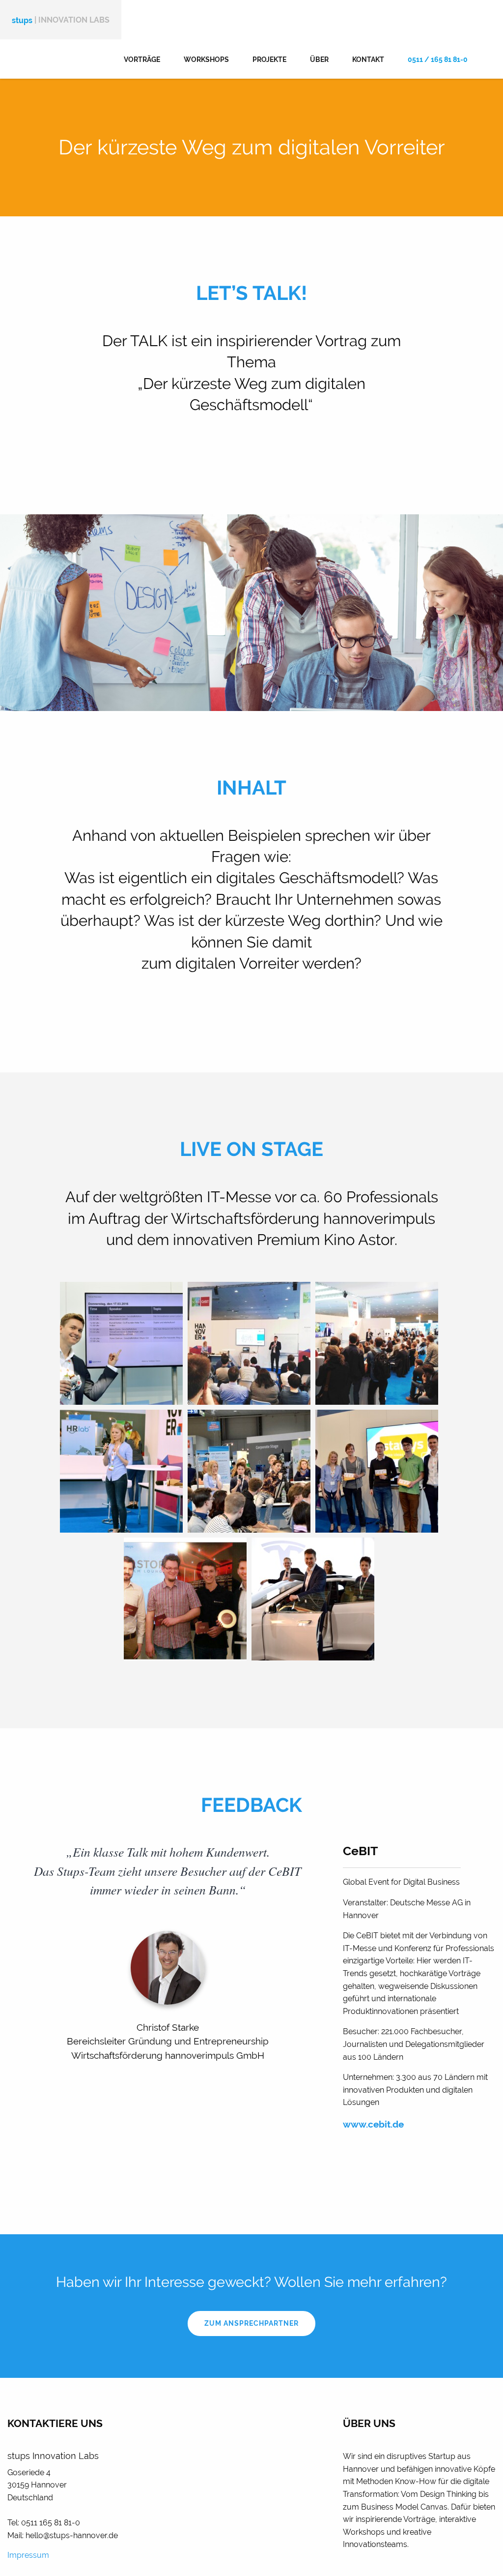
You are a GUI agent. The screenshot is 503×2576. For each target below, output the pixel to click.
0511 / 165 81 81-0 (438, 59)
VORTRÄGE (142, 59)
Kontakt (368, 59)
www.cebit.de (373, 2124)
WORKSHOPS (206, 59)
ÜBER (319, 59)
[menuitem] (142, 59)
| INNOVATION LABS (61, 20)
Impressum (28, 2555)
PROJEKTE (269, 59)
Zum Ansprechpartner (251, 2323)
